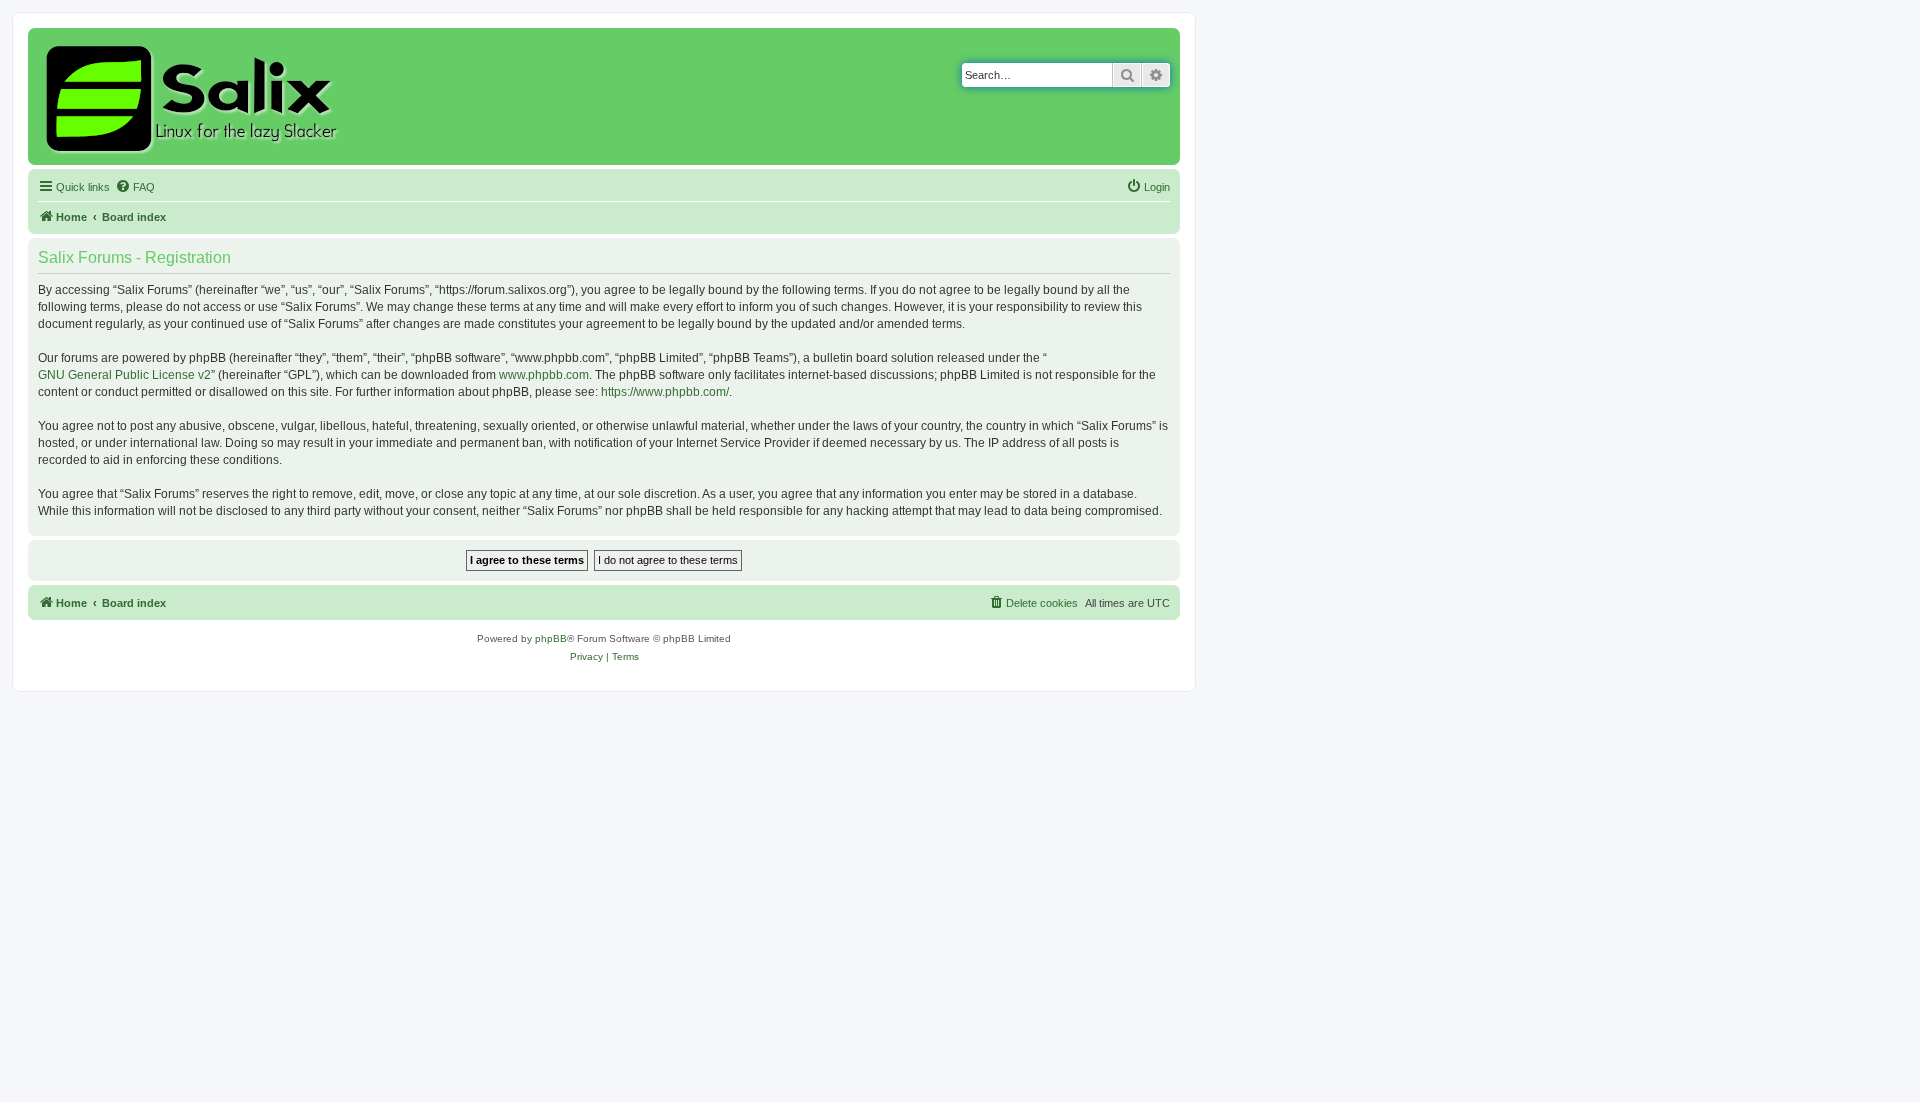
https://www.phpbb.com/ (665, 392)
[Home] (194, 96)
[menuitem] (135, 187)
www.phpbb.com (544, 375)
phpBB (551, 638)
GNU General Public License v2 (124, 375)
